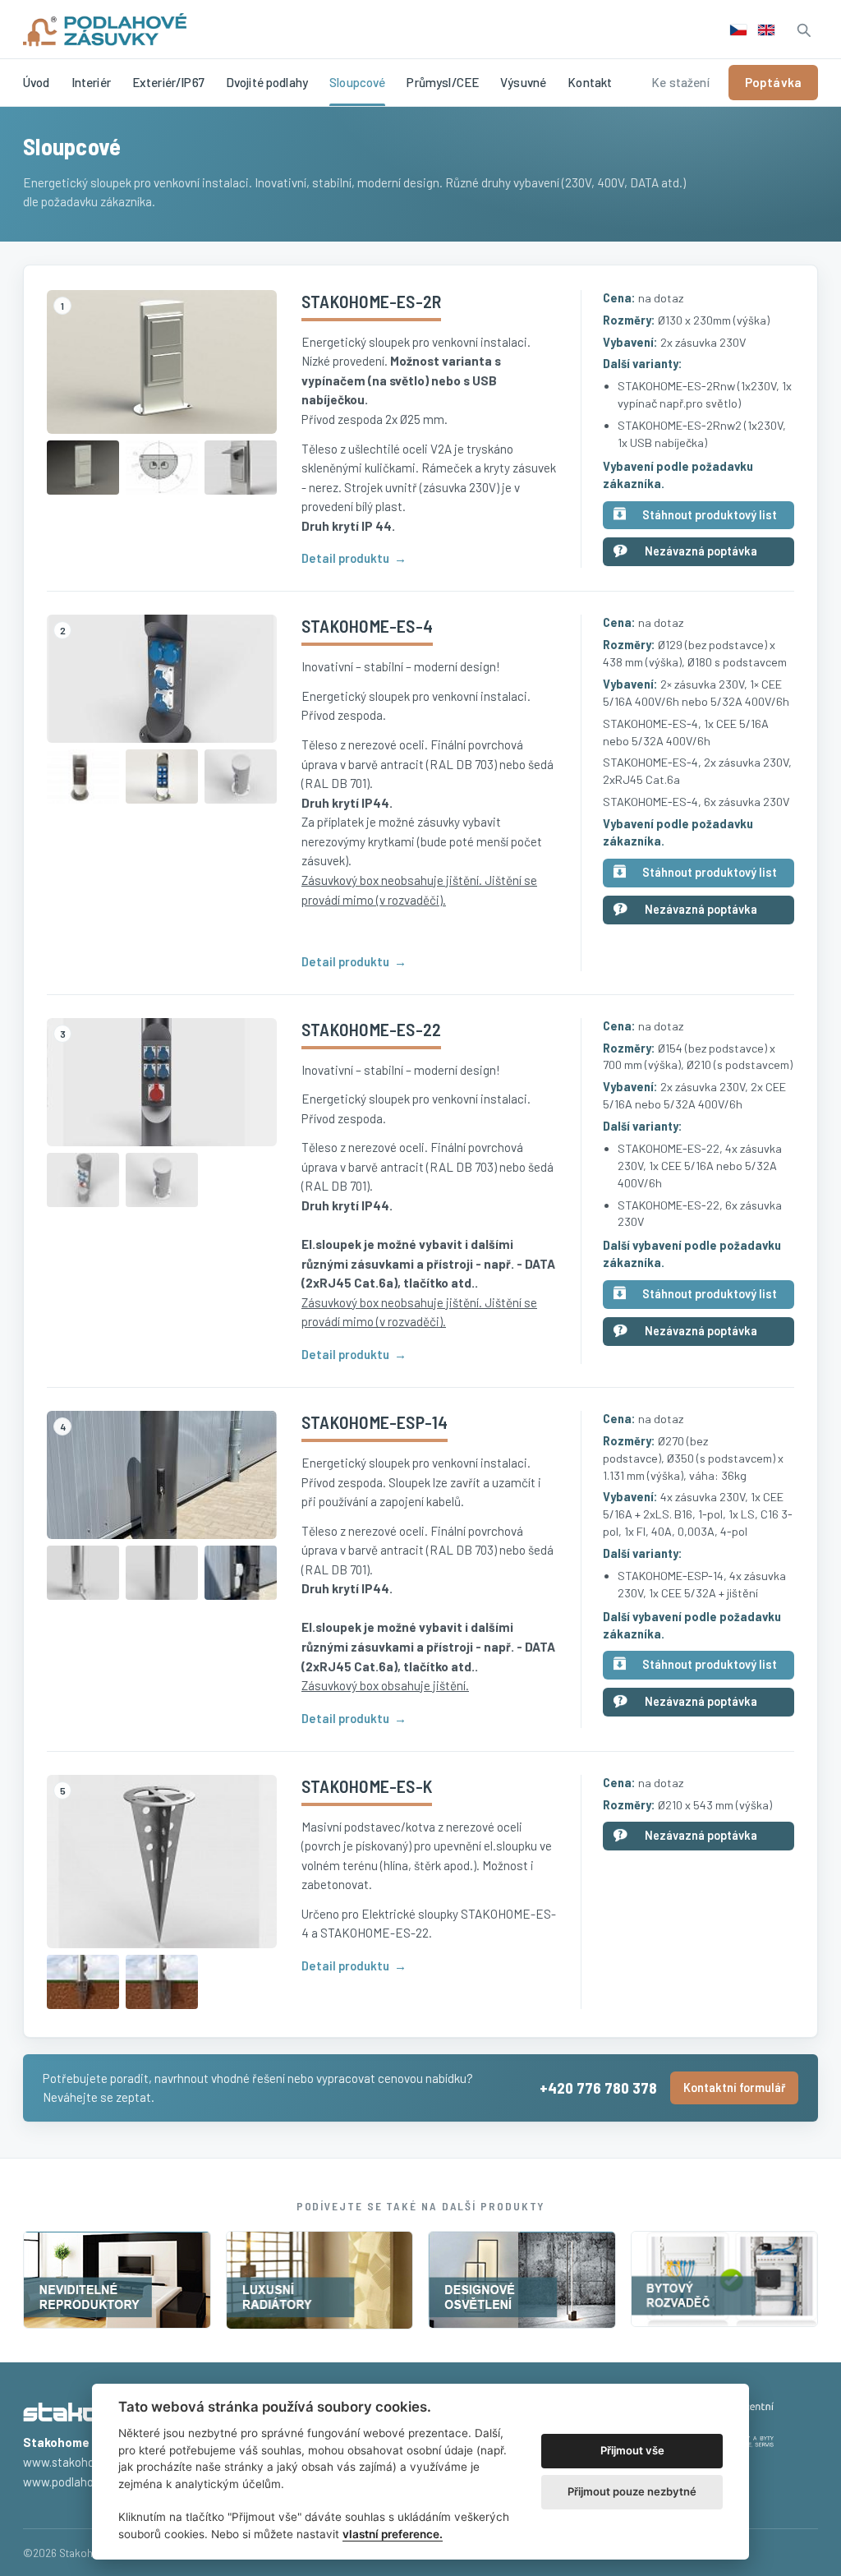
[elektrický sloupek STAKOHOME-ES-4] (162, 776)
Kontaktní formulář (734, 2088)
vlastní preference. (393, 2534)
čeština (738, 30)
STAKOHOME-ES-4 (367, 625)
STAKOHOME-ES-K (367, 1786)
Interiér (91, 82)
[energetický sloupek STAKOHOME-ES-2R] (162, 362)
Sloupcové (357, 82)
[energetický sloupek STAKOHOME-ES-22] (162, 1082)
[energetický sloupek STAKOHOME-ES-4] (162, 679)
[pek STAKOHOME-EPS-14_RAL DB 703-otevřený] (241, 1573)
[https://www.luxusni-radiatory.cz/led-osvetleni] (522, 2280)
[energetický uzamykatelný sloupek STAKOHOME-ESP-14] (162, 1475)
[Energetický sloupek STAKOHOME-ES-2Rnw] (83, 468)
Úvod (37, 82)
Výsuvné (523, 82)
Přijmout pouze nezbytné (632, 2491)
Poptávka (773, 82)
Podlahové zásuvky (105, 30)
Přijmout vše (632, 2450)
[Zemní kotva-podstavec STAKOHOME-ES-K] (162, 1862)
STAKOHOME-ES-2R (371, 301)
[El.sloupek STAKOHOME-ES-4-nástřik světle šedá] (241, 776)
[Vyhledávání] (803, 30)
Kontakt (590, 82)
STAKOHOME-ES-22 (371, 1029)
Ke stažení (680, 82)
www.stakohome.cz (74, 2462)
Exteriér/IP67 (168, 82)
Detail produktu (345, 558)
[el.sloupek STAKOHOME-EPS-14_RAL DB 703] (162, 1573)
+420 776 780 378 (598, 2088)
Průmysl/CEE (443, 82)
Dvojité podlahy (267, 82)
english (766, 30)
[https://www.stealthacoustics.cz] (117, 2280)
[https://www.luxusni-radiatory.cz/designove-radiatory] (320, 2280)
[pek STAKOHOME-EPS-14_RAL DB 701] (83, 1573)
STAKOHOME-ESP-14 (375, 1422)
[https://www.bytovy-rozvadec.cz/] (725, 2280)
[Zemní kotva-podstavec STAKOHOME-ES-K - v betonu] (162, 1982)
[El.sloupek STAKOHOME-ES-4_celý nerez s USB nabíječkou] (83, 776)
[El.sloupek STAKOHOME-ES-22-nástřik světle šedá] (83, 1180)
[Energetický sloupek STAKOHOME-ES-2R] (241, 468)
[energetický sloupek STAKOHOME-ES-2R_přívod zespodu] (162, 468)
